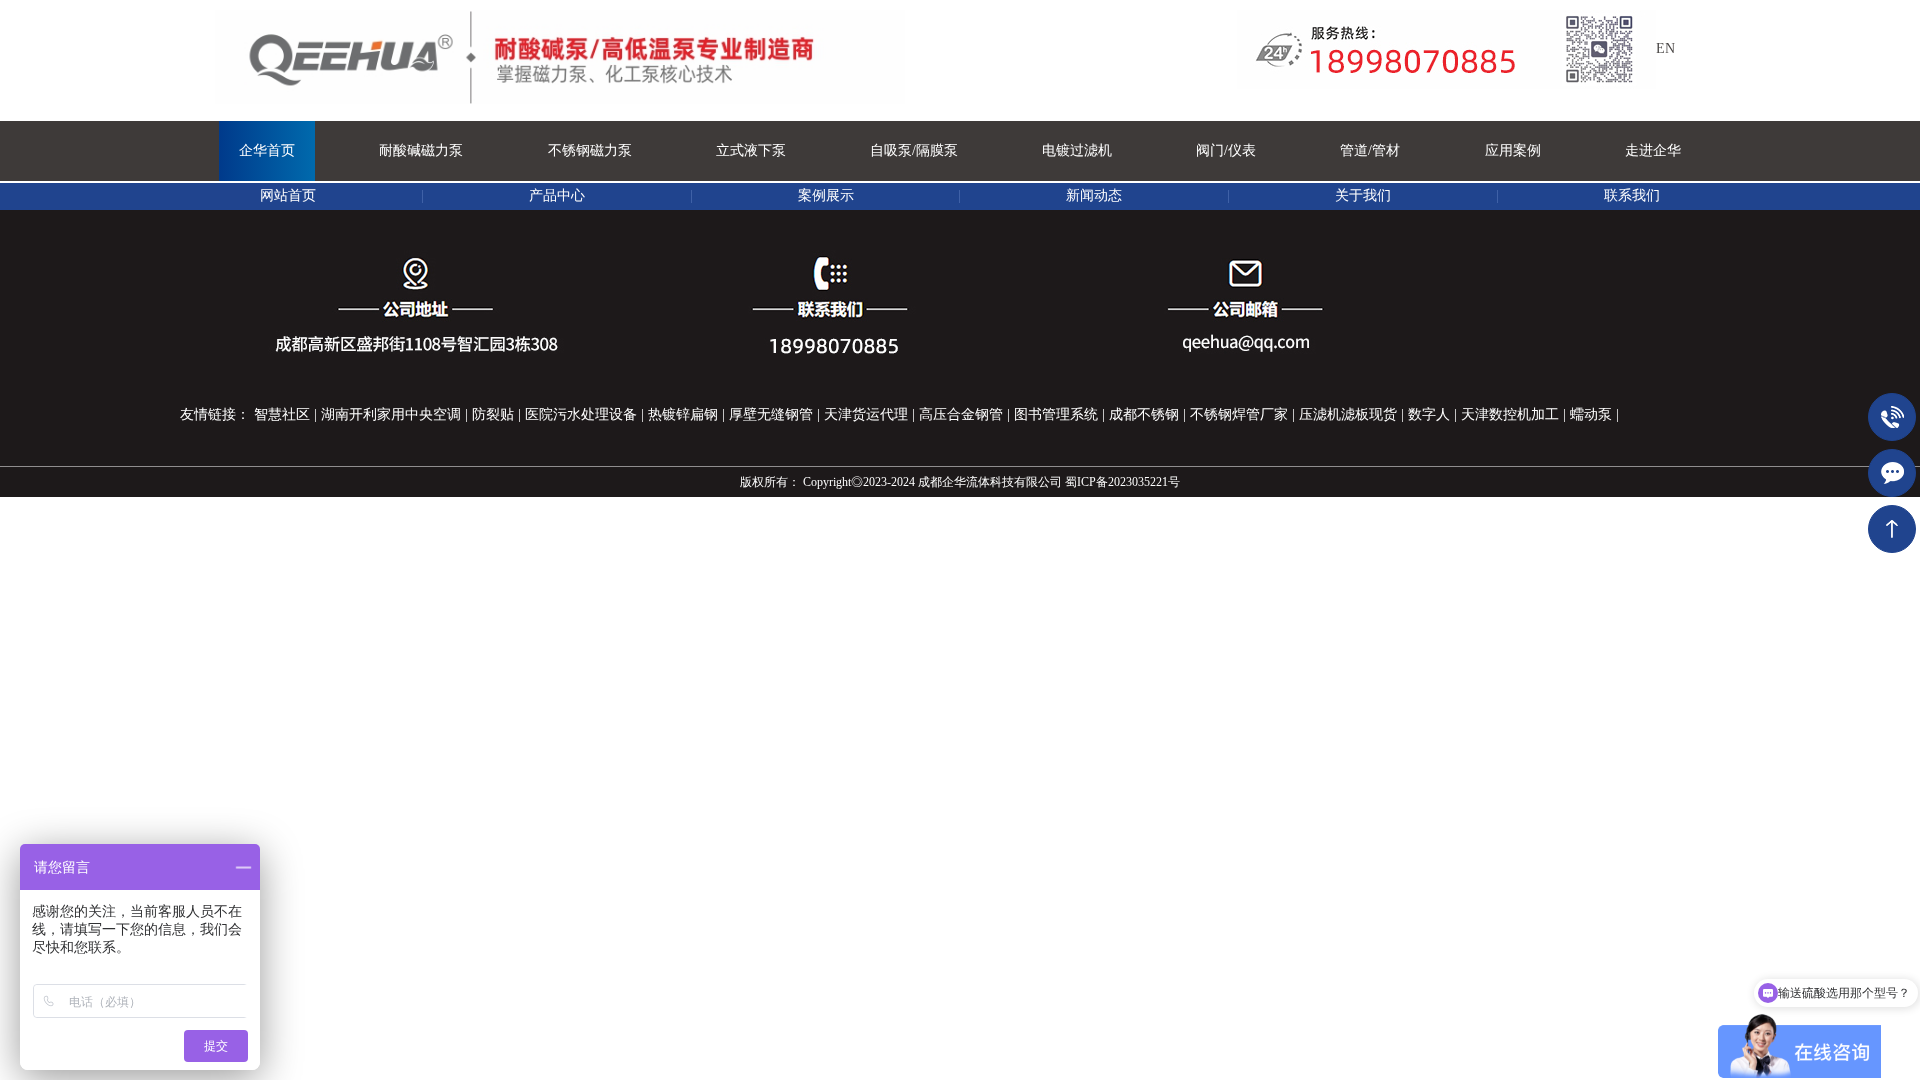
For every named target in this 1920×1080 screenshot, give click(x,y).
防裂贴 (493, 414)
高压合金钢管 (961, 414)
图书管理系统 (1056, 414)
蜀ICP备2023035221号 (1122, 482)
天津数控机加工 (1510, 414)
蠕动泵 (1591, 414)
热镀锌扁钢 (683, 414)
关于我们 (1363, 195)
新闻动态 (1094, 195)
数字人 (1429, 414)
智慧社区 (282, 414)
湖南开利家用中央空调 (391, 414)
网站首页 (288, 195)
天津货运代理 (866, 414)
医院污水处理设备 (581, 414)
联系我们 (1632, 195)
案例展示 (826, 195)
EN (1665, 48)
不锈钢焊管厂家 (1239, 414)
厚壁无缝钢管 (771, 414)
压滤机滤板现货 (1348, 414)
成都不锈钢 (1144, 414)
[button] (421, 151)
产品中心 (557, 195)
